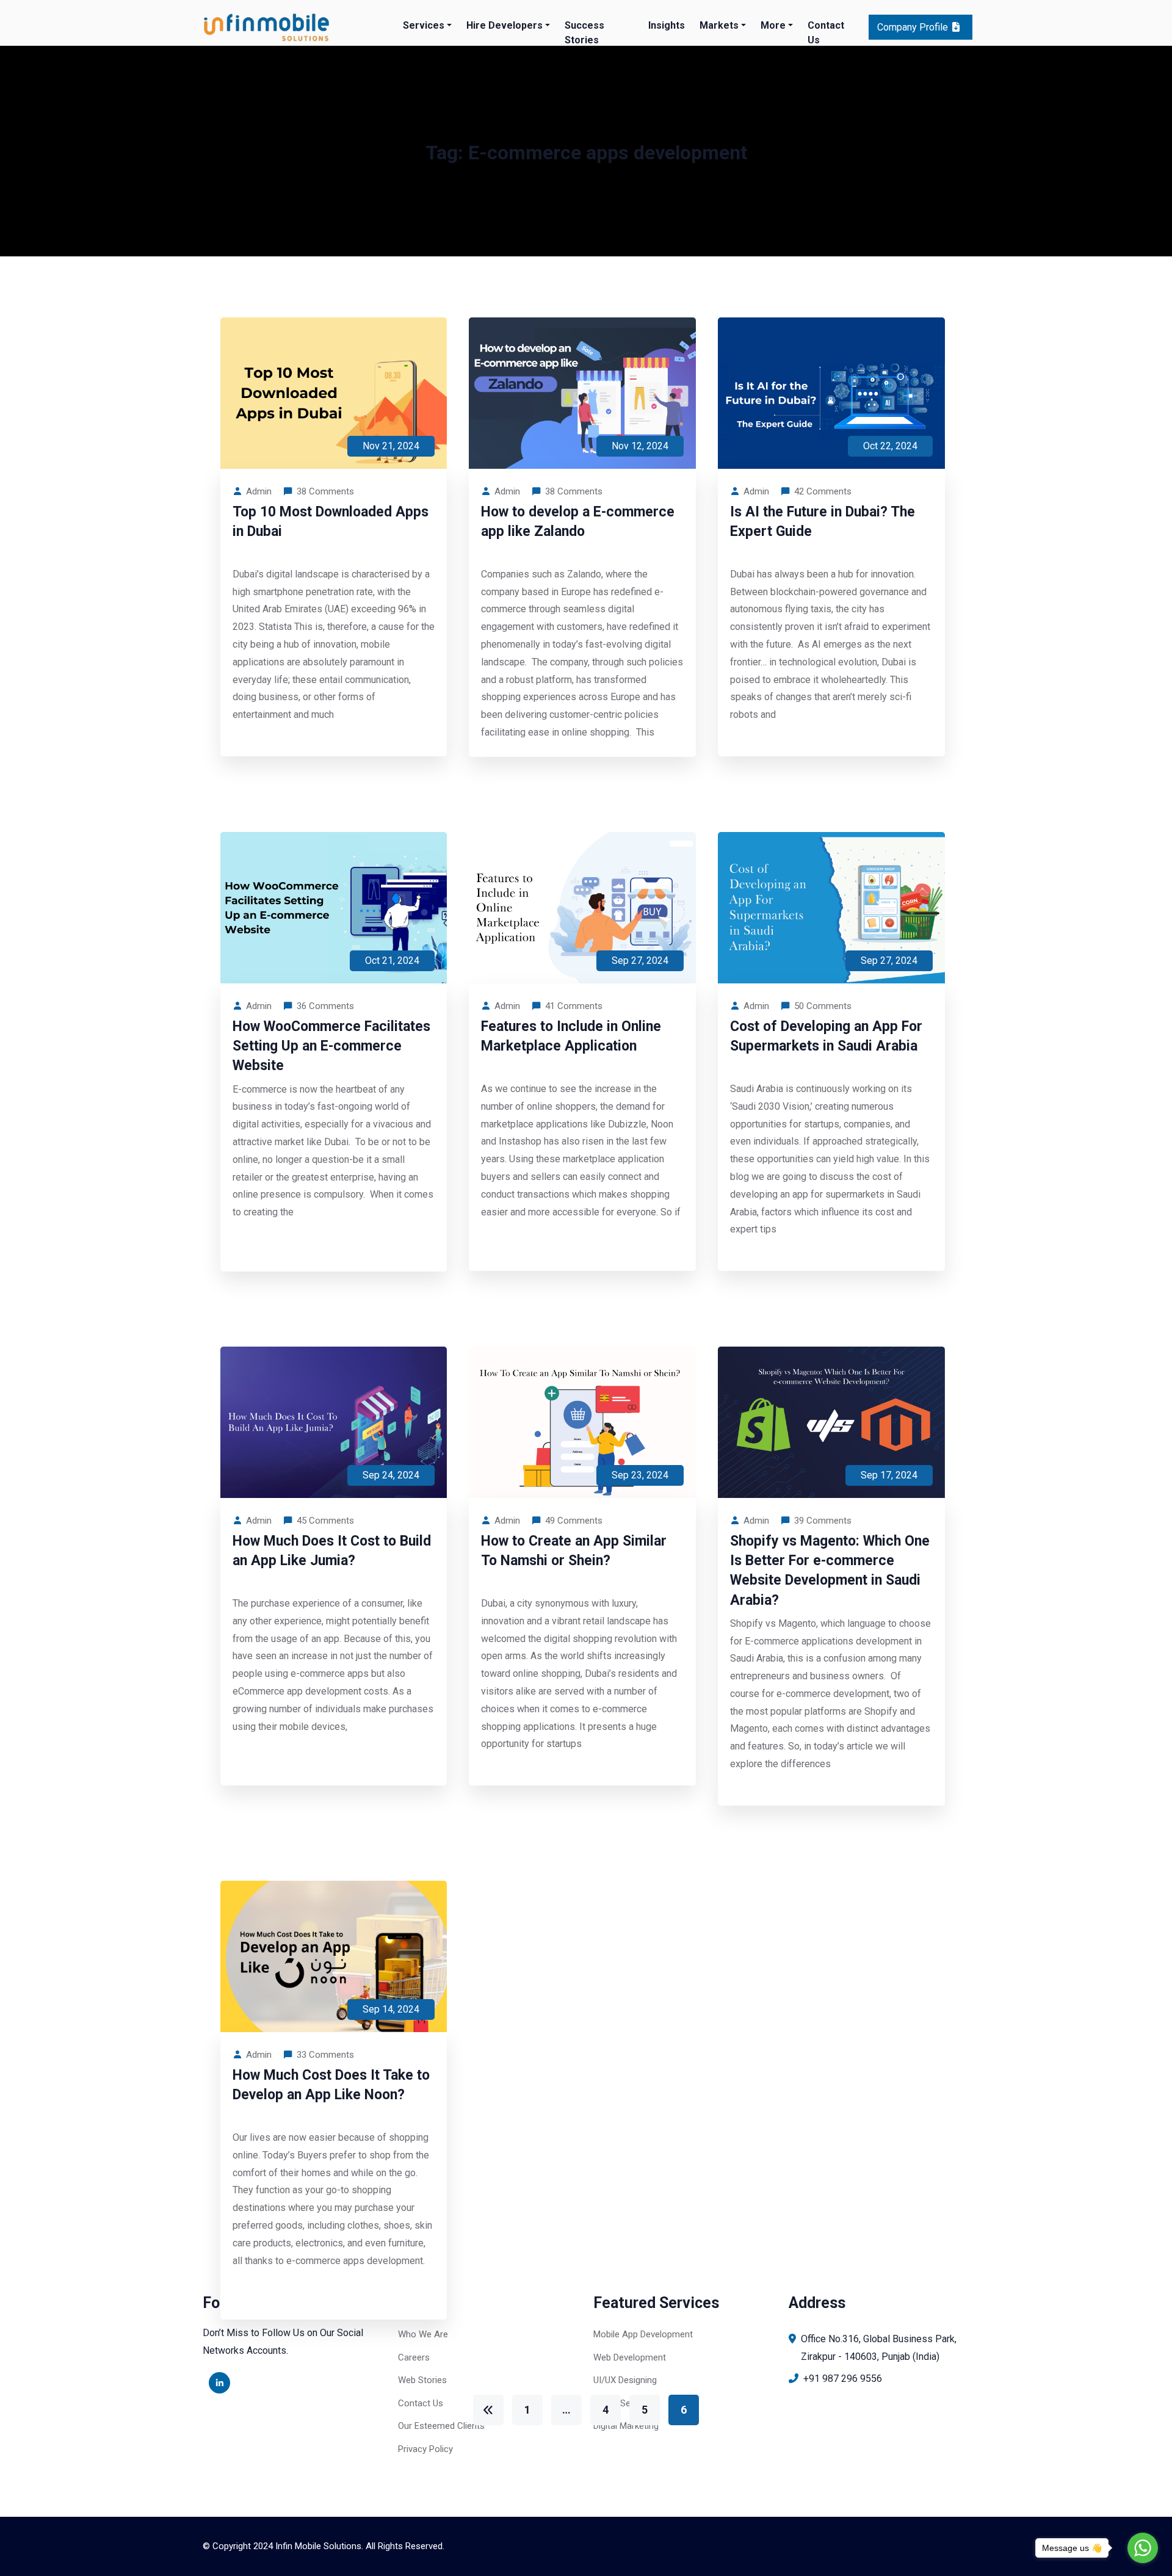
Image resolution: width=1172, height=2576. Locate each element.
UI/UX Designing (625, 2380)
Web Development (630, 2357)
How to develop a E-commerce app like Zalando (578, 522)
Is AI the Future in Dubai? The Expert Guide (823, 522)
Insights (667, 25)
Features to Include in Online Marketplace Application (571, 1036)
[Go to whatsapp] (1143, 2548)
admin (259, 491)
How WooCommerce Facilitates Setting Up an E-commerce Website (331, 1046)
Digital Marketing (626, 2426)
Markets (719, 25)
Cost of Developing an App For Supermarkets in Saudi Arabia (826, 1036)
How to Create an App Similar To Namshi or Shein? (574, 1551)
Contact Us (826, 33)
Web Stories (422, 2380)
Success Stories (584, 33)
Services (424, 25)
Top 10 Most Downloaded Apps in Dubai (331, 522)
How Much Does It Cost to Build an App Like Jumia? (332, 1551)
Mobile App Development (643, 2334)
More (773, 25)
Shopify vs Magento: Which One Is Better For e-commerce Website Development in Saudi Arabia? (830, 1571)
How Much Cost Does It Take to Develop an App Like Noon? (331, 2085)
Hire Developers (505, 25)
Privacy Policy (425, 2449)
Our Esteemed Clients (441, 2426)
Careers (414, 2357)
